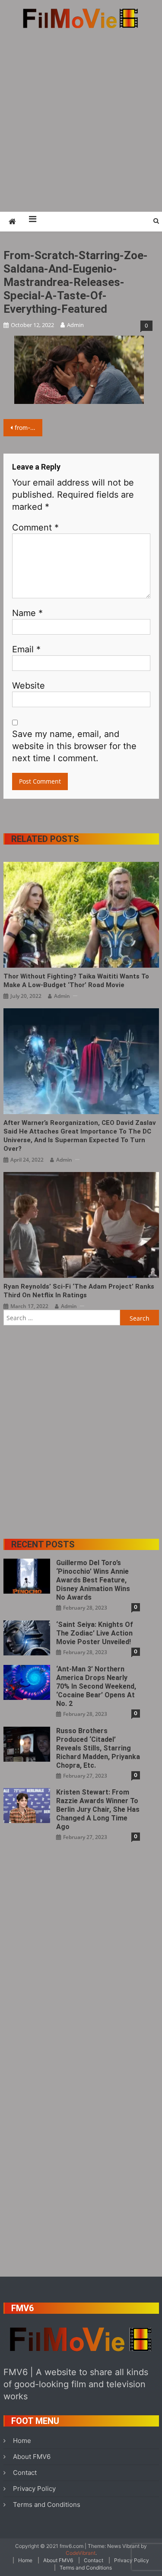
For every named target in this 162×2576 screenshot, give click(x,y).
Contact (25, 2473)
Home (22, 2441)
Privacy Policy (34, 2489)
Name (27, 613)
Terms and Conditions (47, 2505)
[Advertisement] (81, 120)
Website (29, 686)
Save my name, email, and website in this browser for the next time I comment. (74, 746)
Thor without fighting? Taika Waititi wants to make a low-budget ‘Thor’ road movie (76, 981)
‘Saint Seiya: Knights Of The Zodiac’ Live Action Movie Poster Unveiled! (95, 1633)
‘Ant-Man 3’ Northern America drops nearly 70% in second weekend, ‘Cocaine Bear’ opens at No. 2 (96, 1686)
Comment (35, 527)
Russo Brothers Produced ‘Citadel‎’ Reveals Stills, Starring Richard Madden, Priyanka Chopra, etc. (98, 1748)
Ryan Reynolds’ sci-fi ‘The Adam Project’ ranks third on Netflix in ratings (79, 1291)
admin (75, 325)
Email (26, 649)
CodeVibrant (81, 2553)
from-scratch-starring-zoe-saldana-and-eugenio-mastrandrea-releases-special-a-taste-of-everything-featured (29, 427)
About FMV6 (32, 2457)
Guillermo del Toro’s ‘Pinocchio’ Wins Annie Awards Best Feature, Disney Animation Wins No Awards (93, 1580)
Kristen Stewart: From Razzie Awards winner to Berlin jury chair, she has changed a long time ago (98, 1809)
